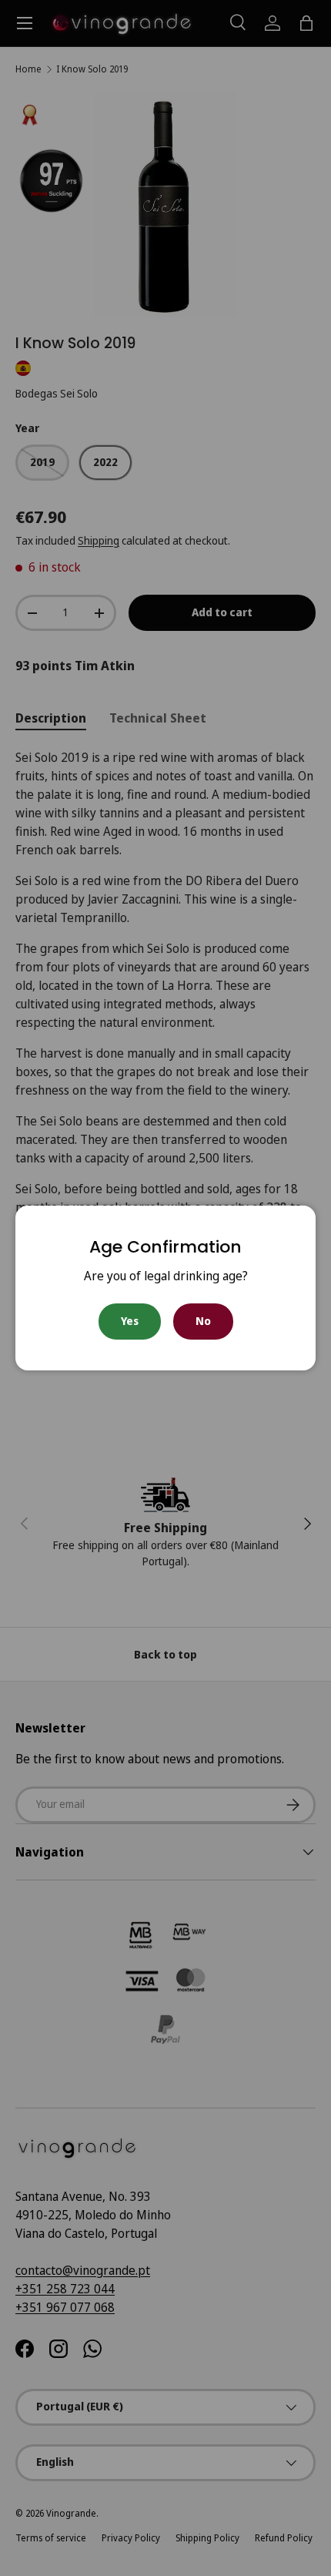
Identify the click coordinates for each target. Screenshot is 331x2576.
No (203, 1321)
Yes (130, 1321)
